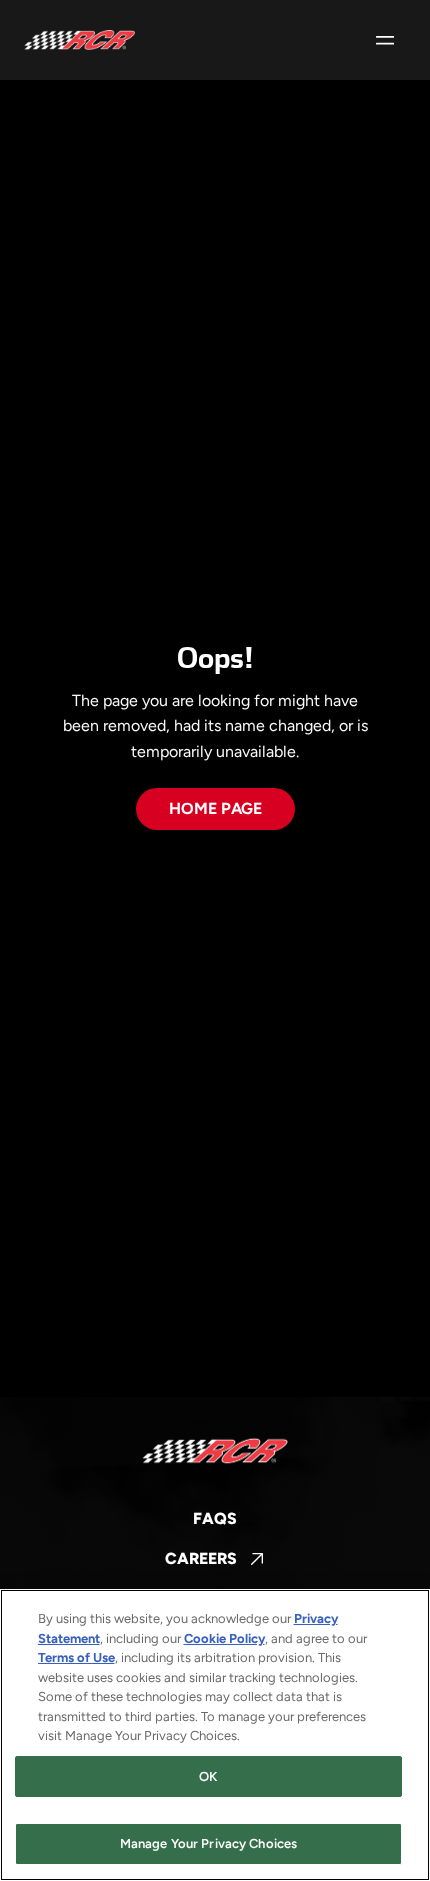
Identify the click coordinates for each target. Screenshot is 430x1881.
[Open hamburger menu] (385, 40)
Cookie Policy (224, 1638)
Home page (215, 808)
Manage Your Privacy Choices (209, 1843)
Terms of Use (76, 1657)
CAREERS (215, 1560)
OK (208, 1776)
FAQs (215, 1518)
